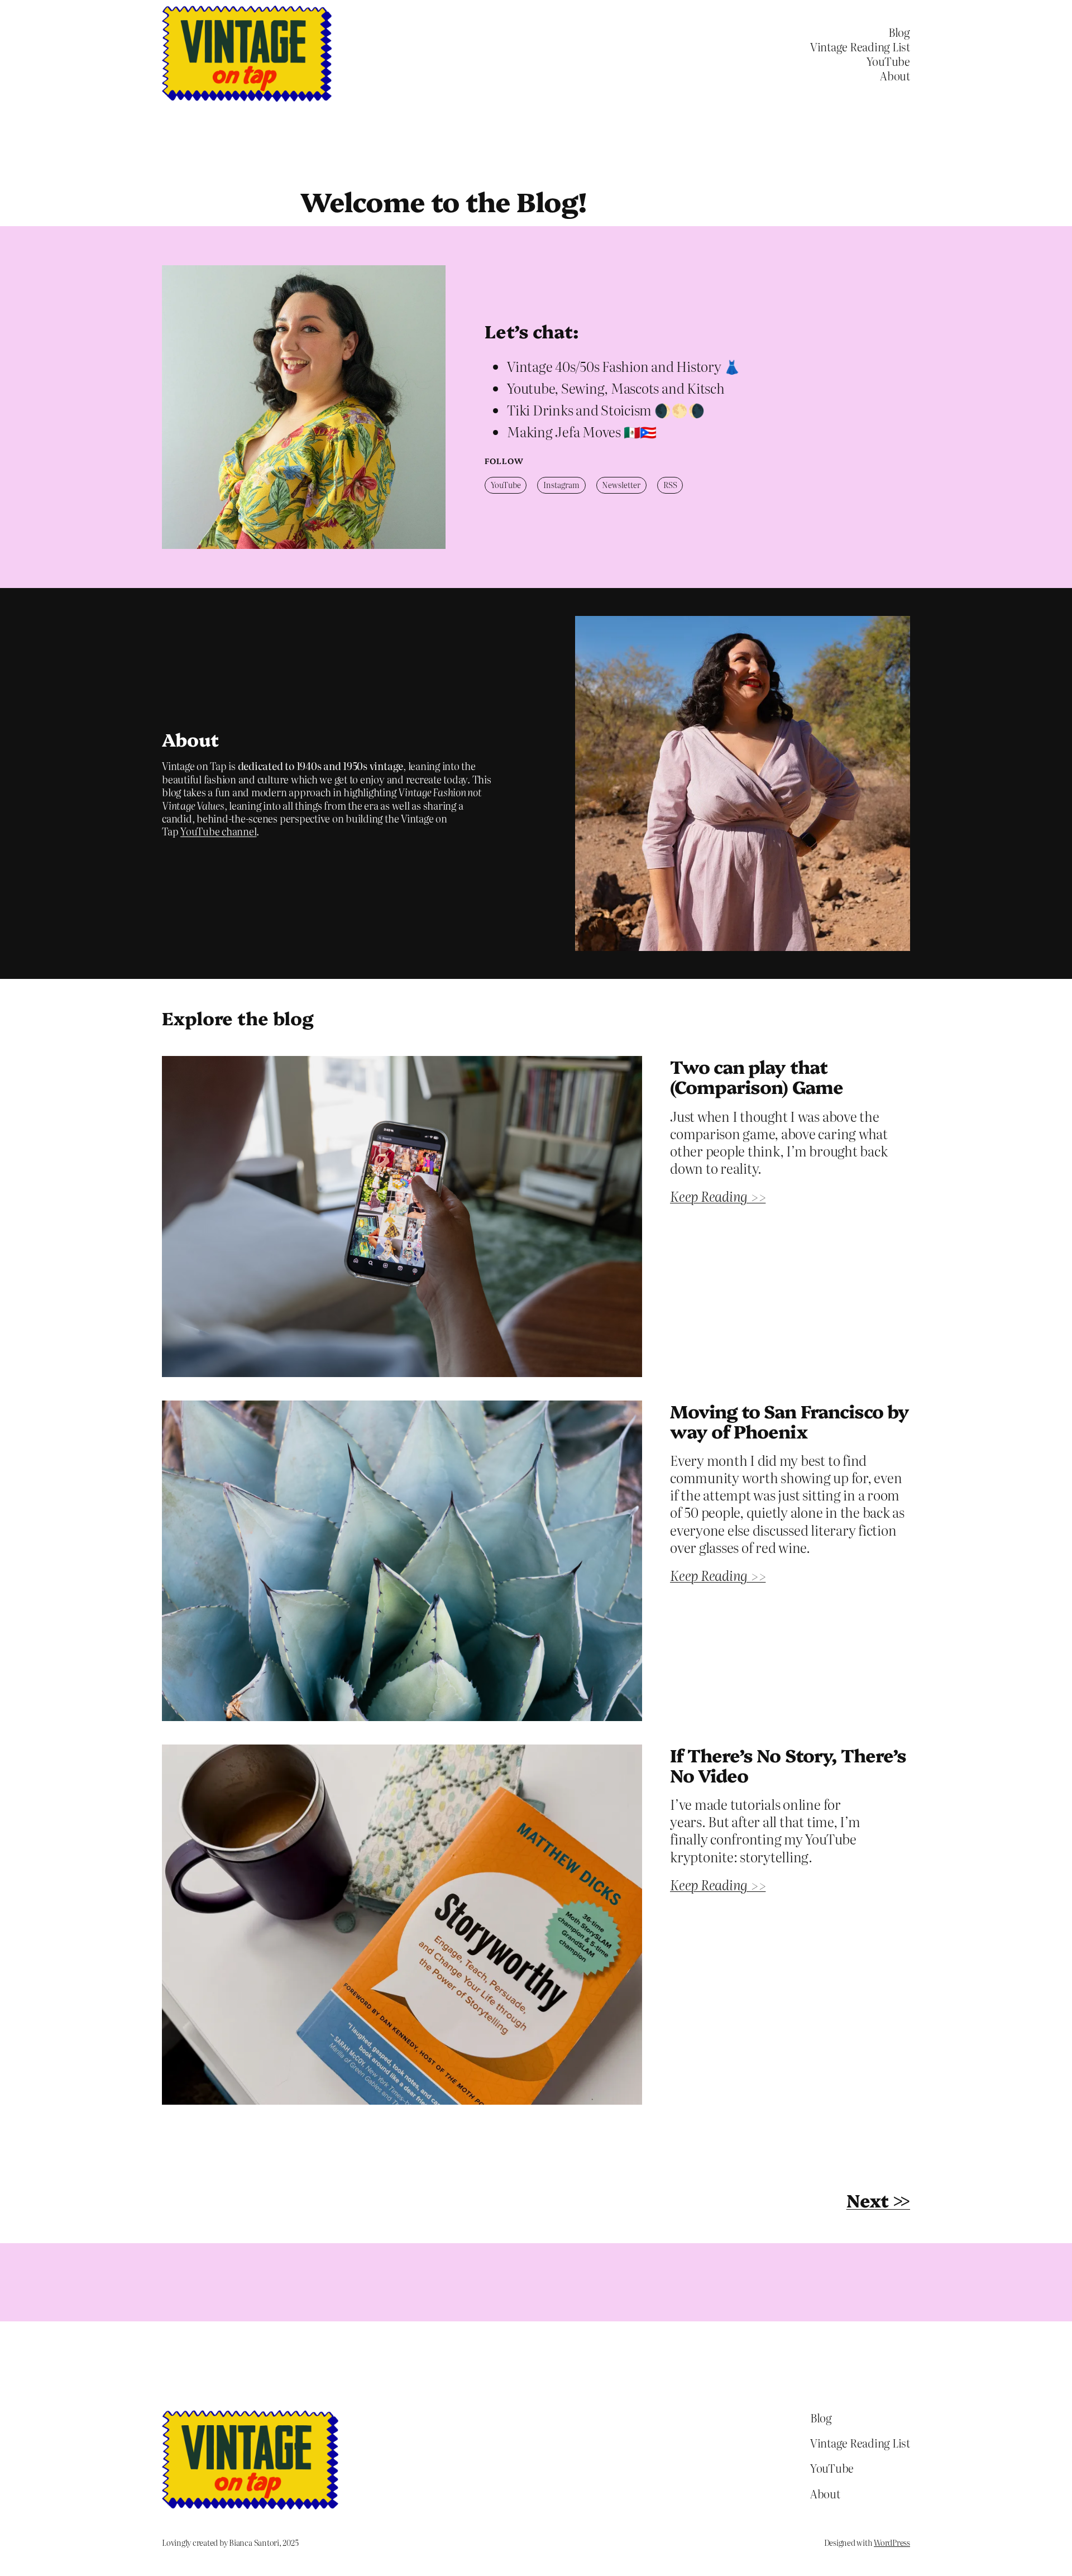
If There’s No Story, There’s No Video (788, 1765)
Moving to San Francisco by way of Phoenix (789, 1421)
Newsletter (621, 485)
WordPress (892, 2542)
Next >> (878, 2200)
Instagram (561, 485)
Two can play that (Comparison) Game (757, 1076)
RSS (670, 485)
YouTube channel (218, 831)
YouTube (506, 485)
